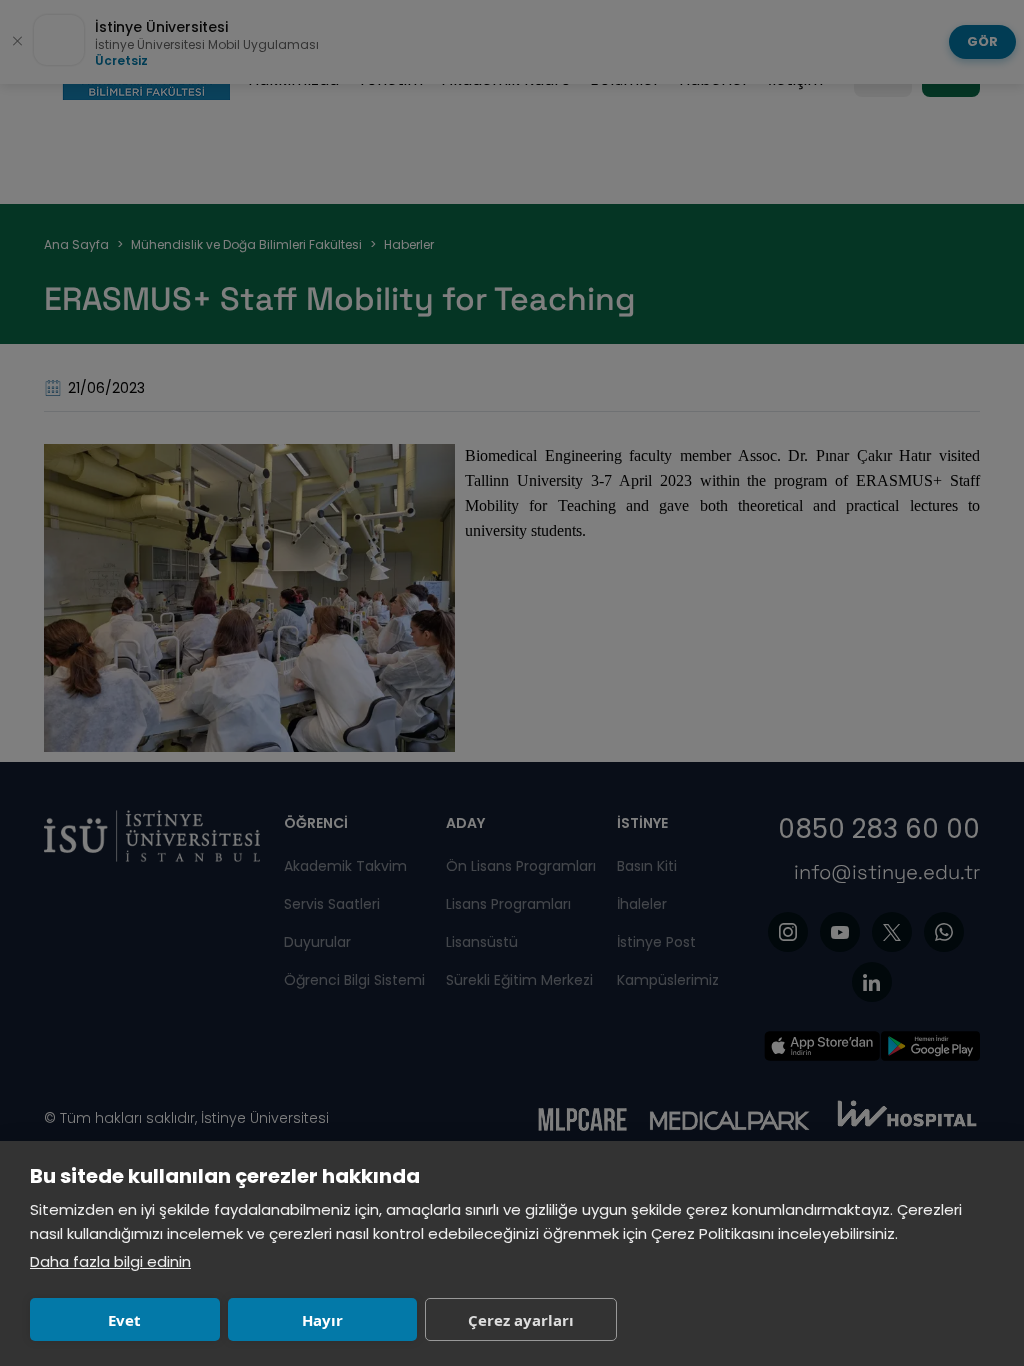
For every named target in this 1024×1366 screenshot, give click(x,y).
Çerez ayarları (521, 1320)
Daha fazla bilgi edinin (110, 1261)
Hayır (322, 1320)
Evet (124, 1320)
